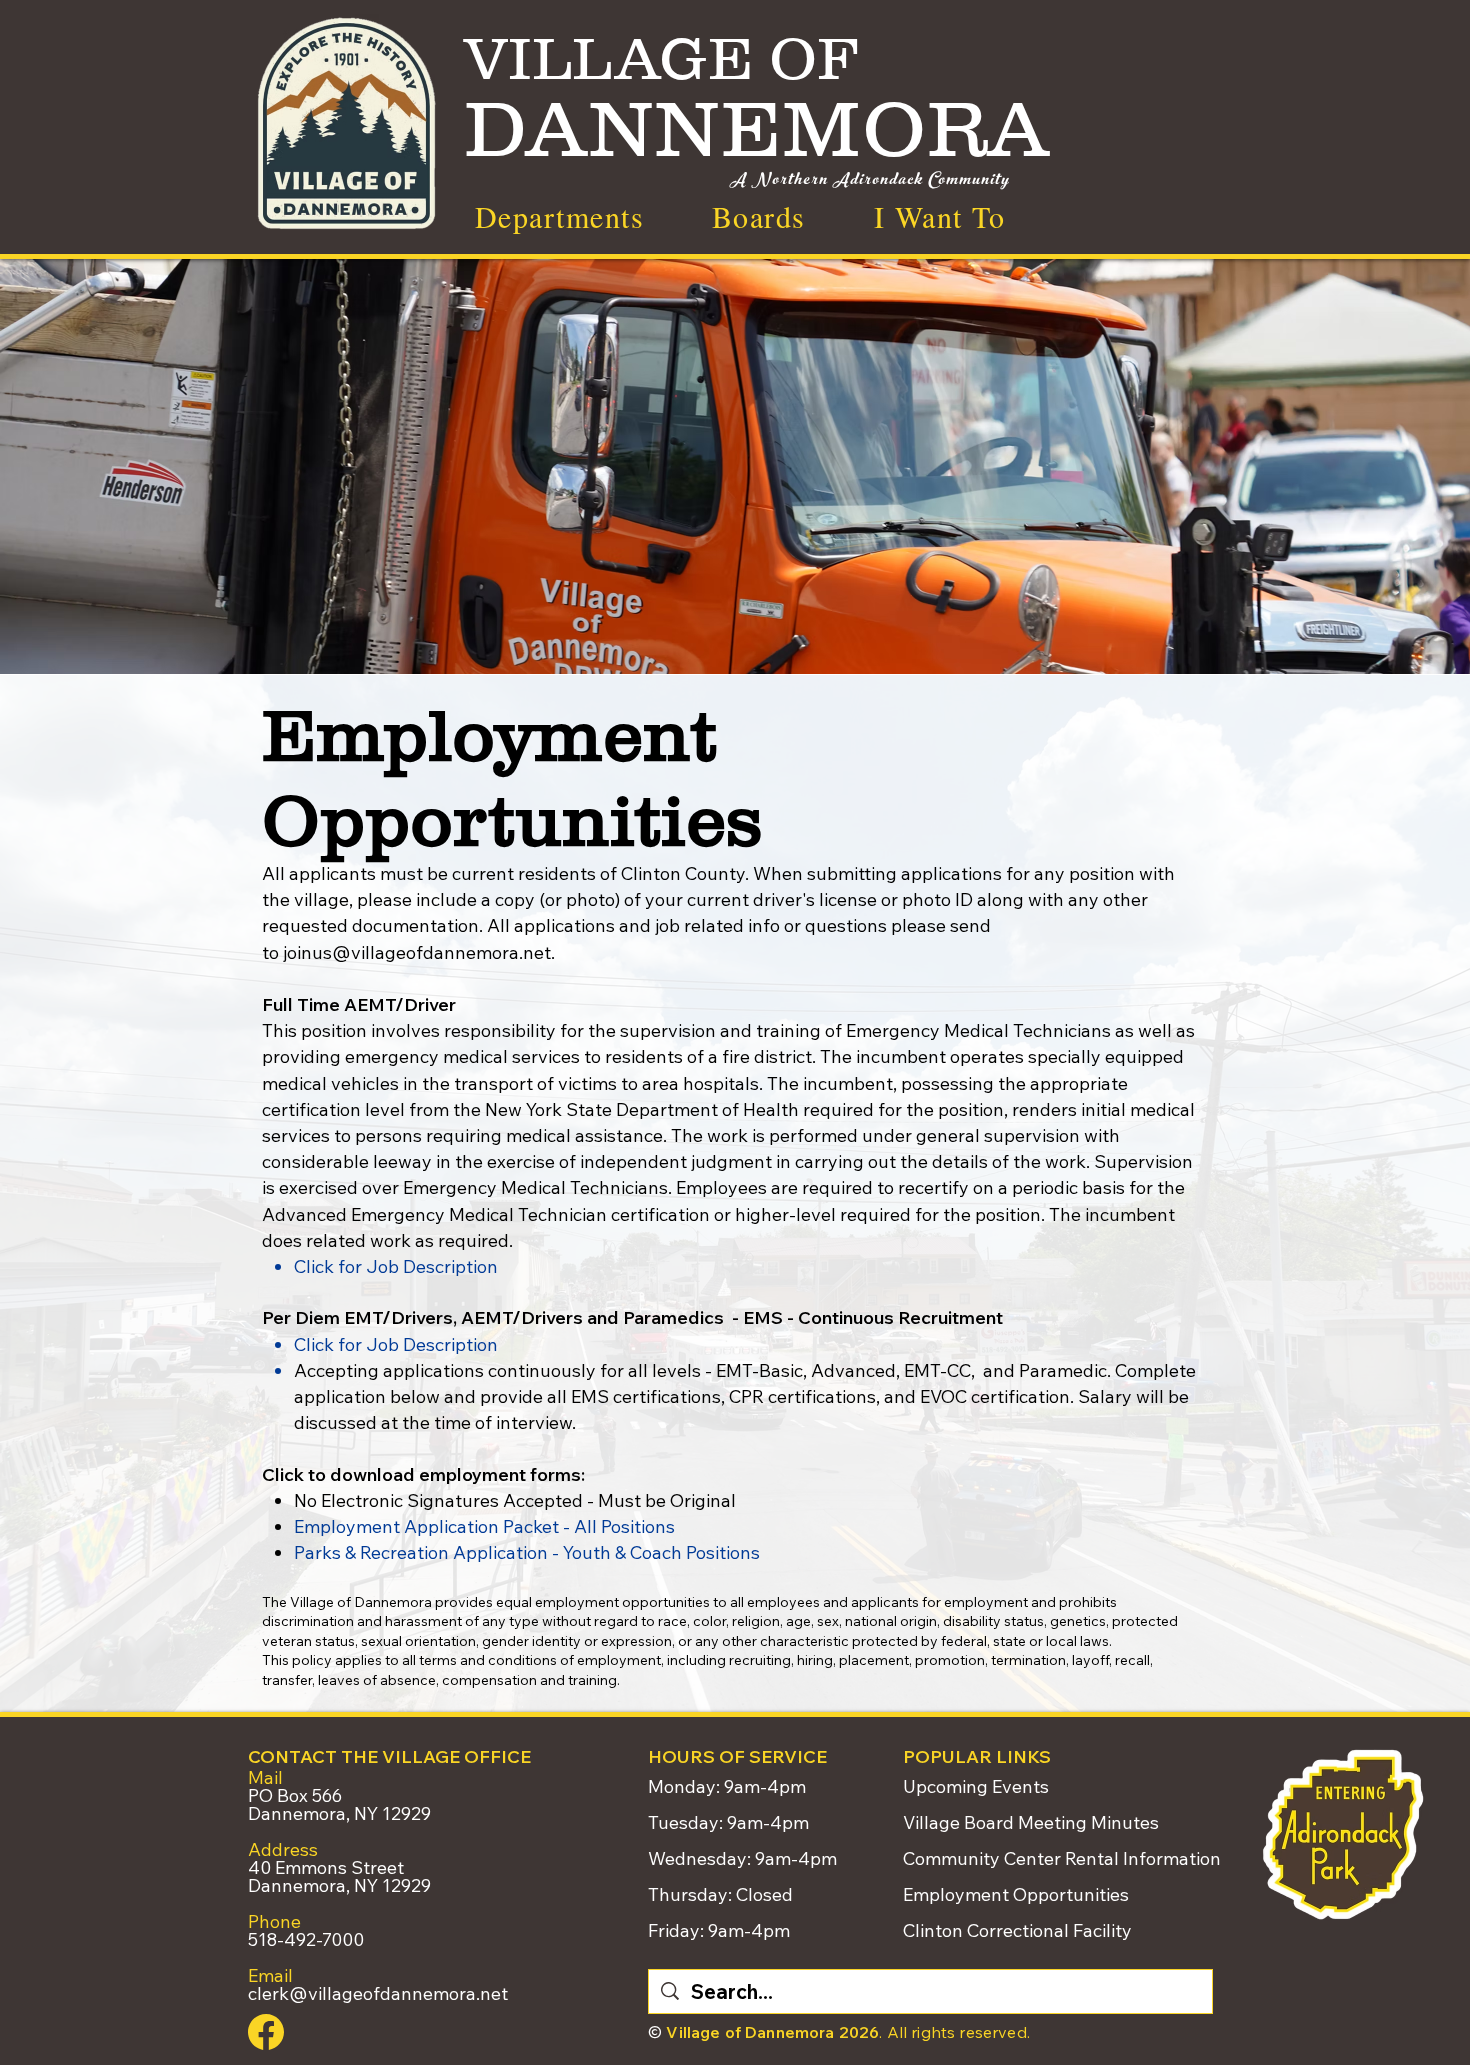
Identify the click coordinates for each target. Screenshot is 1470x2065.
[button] (939, 216)
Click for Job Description (396, 1266)
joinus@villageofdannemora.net (417, 952)
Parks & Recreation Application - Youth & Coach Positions (527, 1552)
